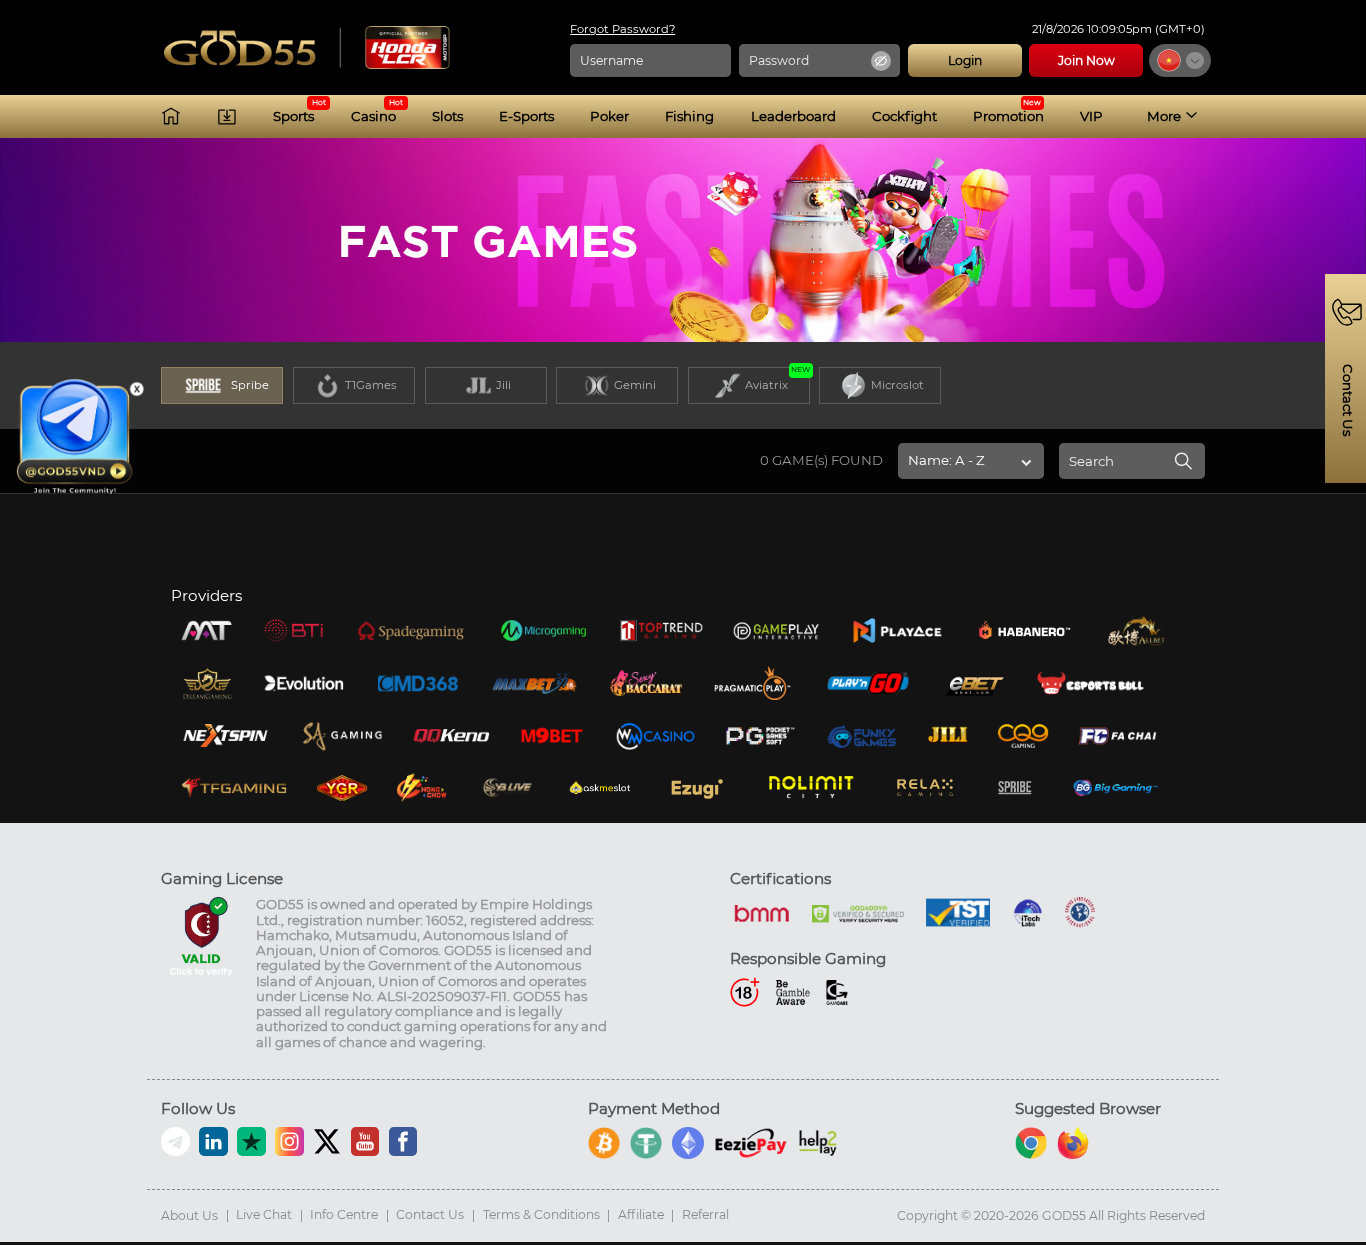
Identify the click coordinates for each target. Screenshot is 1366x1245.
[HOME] (171, 116)
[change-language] (1180, 60)
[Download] (227, 116)
